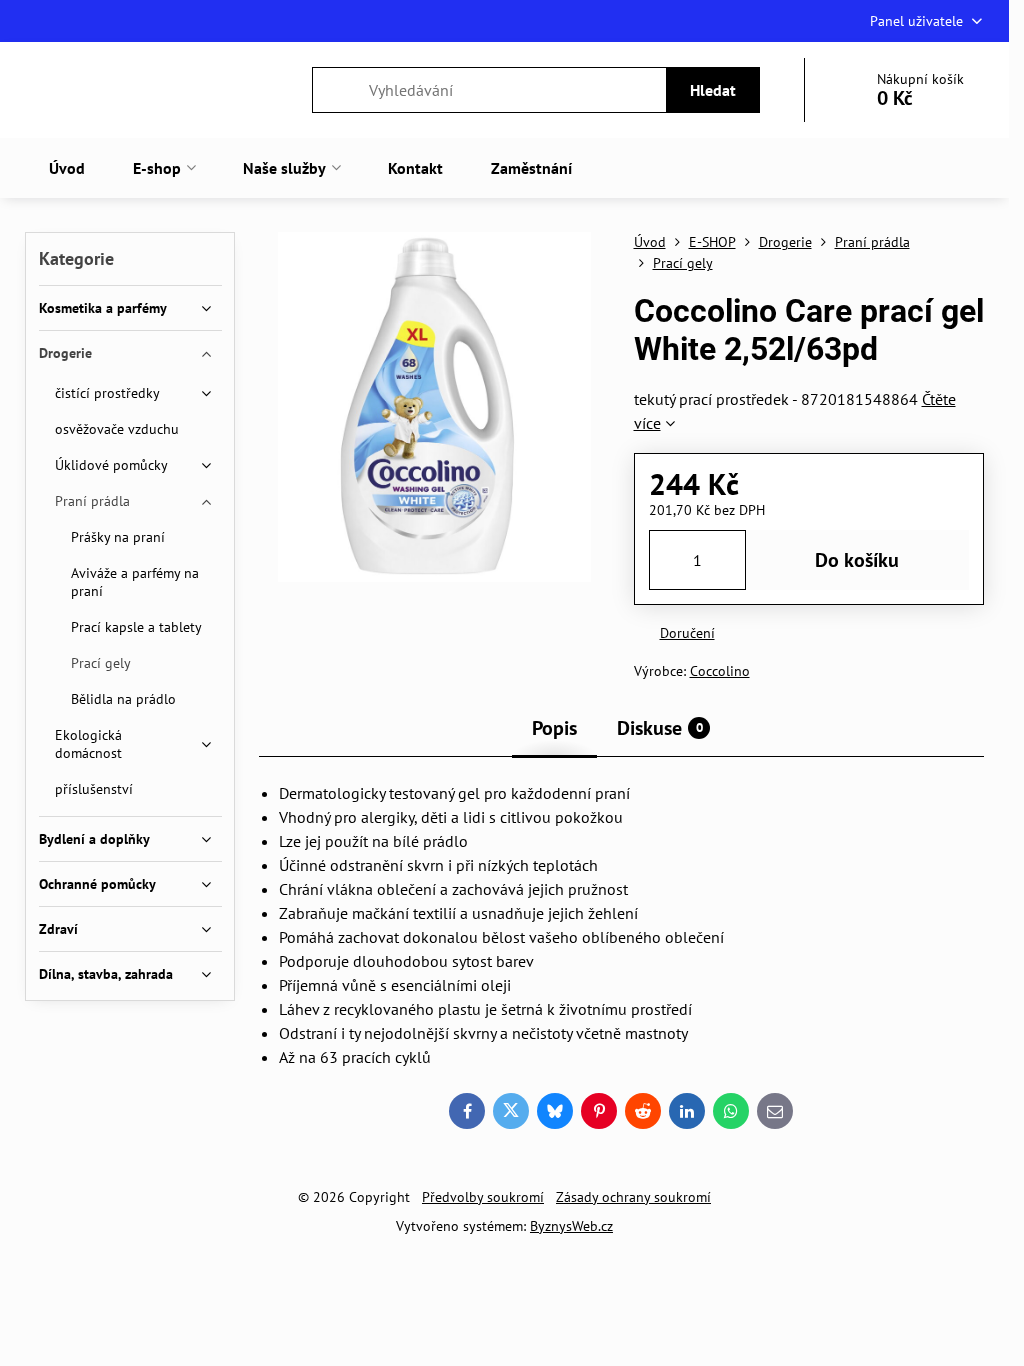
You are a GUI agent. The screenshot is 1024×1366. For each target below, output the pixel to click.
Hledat (713, 90)
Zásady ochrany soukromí (633, 1197)
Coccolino (720, 671)
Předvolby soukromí (483, 1197)
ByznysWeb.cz (571, 1226)
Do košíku (857, 560)
